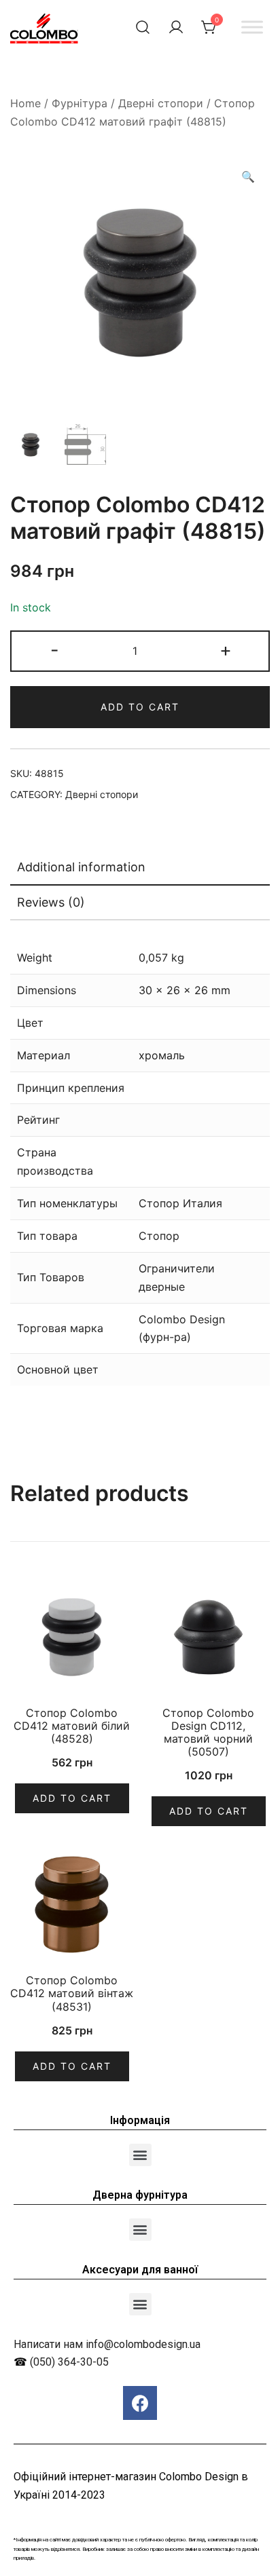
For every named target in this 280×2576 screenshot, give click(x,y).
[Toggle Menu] (252, 27)
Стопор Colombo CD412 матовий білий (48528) (72, 1726)
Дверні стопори (161, 103)
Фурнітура (80, 103)
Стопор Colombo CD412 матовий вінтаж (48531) (72, 1993)
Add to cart (140, 707)
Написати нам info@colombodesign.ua (107, 2344)
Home (25, 103)
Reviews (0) (51, 902)
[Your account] (176, 27)
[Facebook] (140, 2403)
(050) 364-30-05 (69, 2362)
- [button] (55, 650)
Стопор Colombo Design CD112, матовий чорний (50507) (208, 1732)
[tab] (140, 868)
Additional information (81, 867)
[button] (140, 2155)
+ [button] (226, 650)
